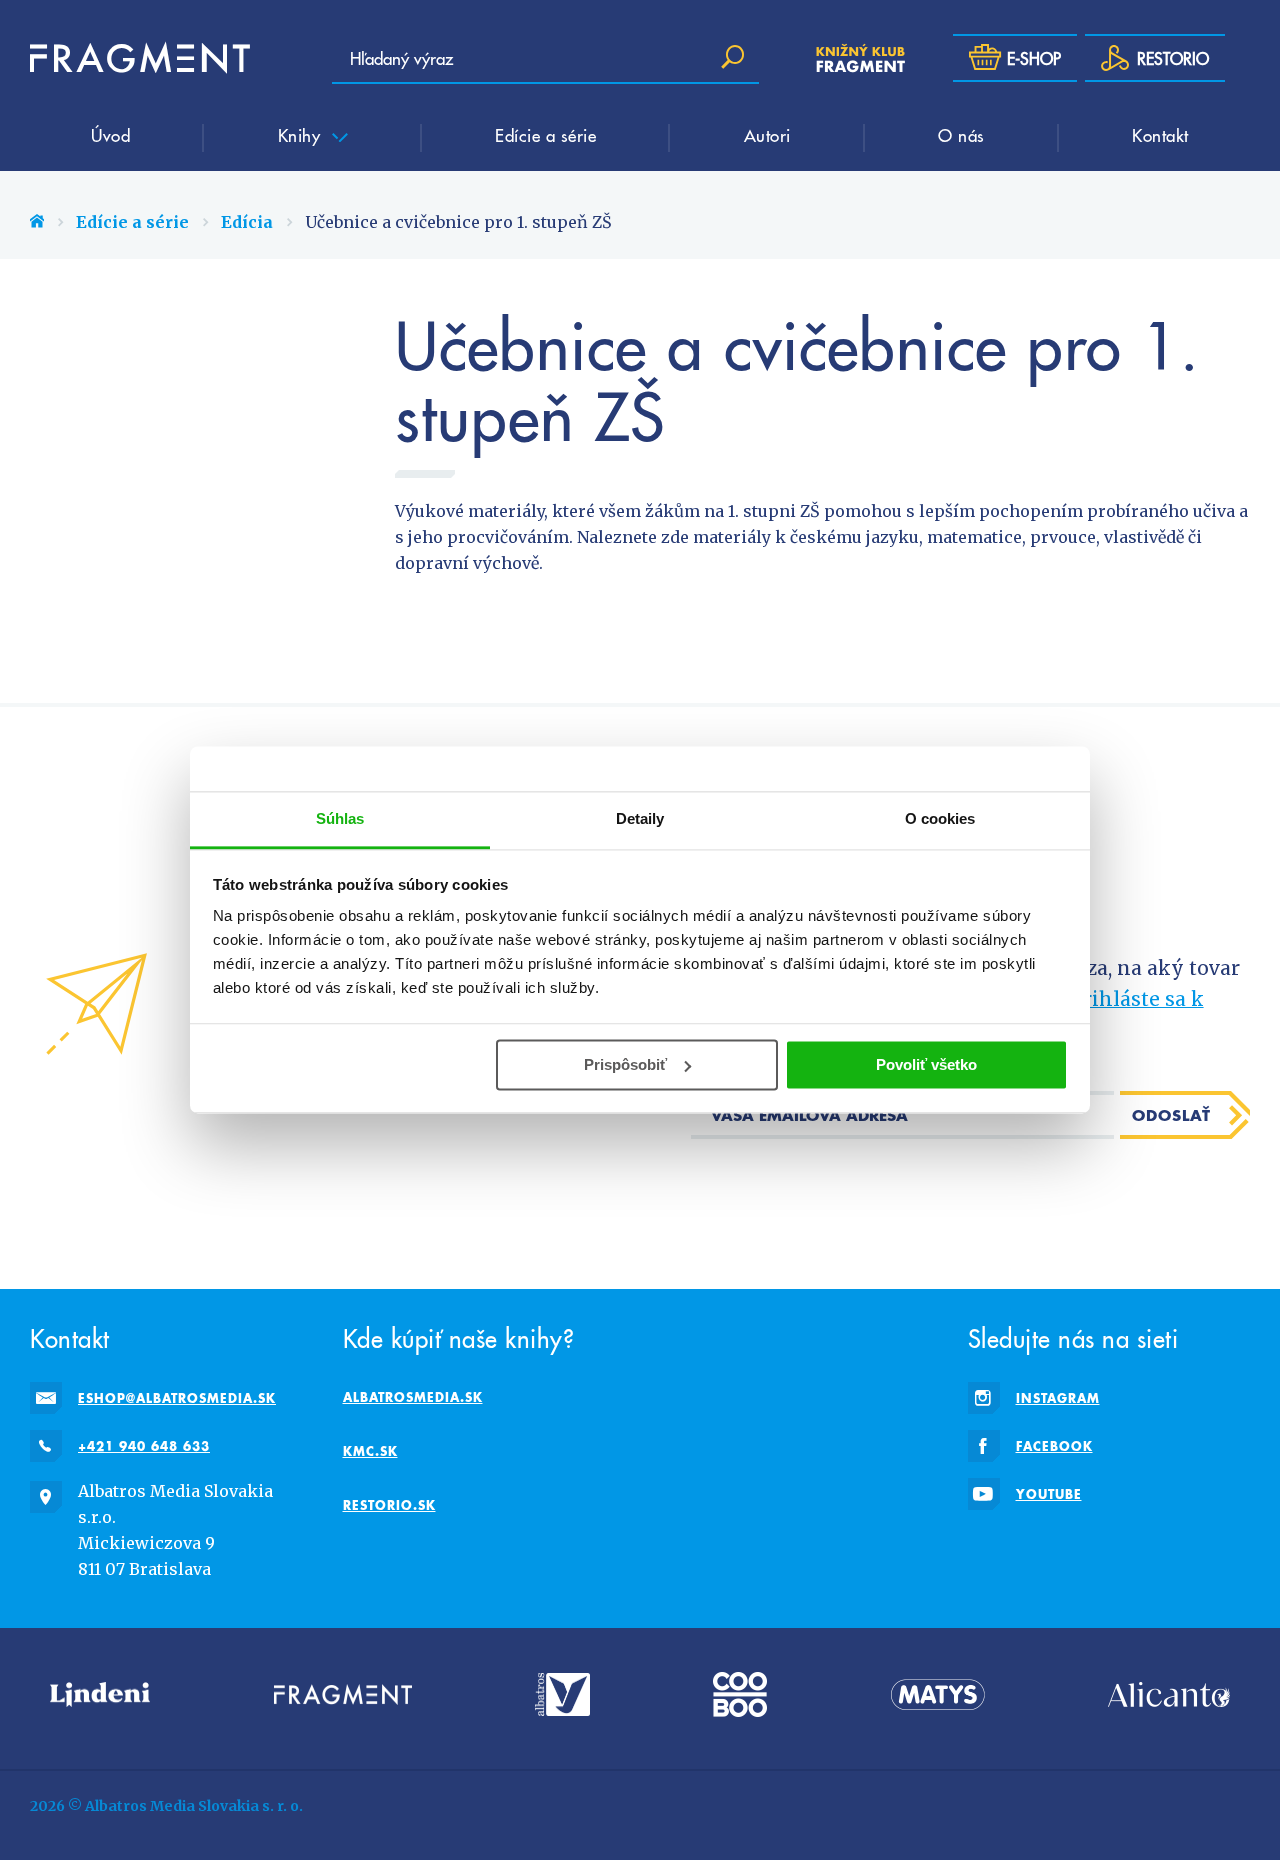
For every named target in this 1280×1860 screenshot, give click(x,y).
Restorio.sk (389, 1505)
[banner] (140, 58)
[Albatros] (562, 1694)
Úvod (110, 135)
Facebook (1054, 1446)
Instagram (1058, 1398)
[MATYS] (938, 1694)
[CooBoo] (740, 1694)
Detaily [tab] (640, 818)
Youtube (1049, 1494)
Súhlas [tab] (340, 818)
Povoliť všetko (926, 1064)
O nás (961, 135)
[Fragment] (343, 1694)
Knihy (302, 135)
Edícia (247, 222)
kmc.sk (370, 1451)
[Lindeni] (100, 1694)
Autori (767, 135)
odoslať (1171, 1115)
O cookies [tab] (940, 818)
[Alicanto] (1169, 1694)
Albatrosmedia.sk (413, 1397)
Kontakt (1160, 135)
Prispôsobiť (625, 1064)
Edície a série (545, 135)
